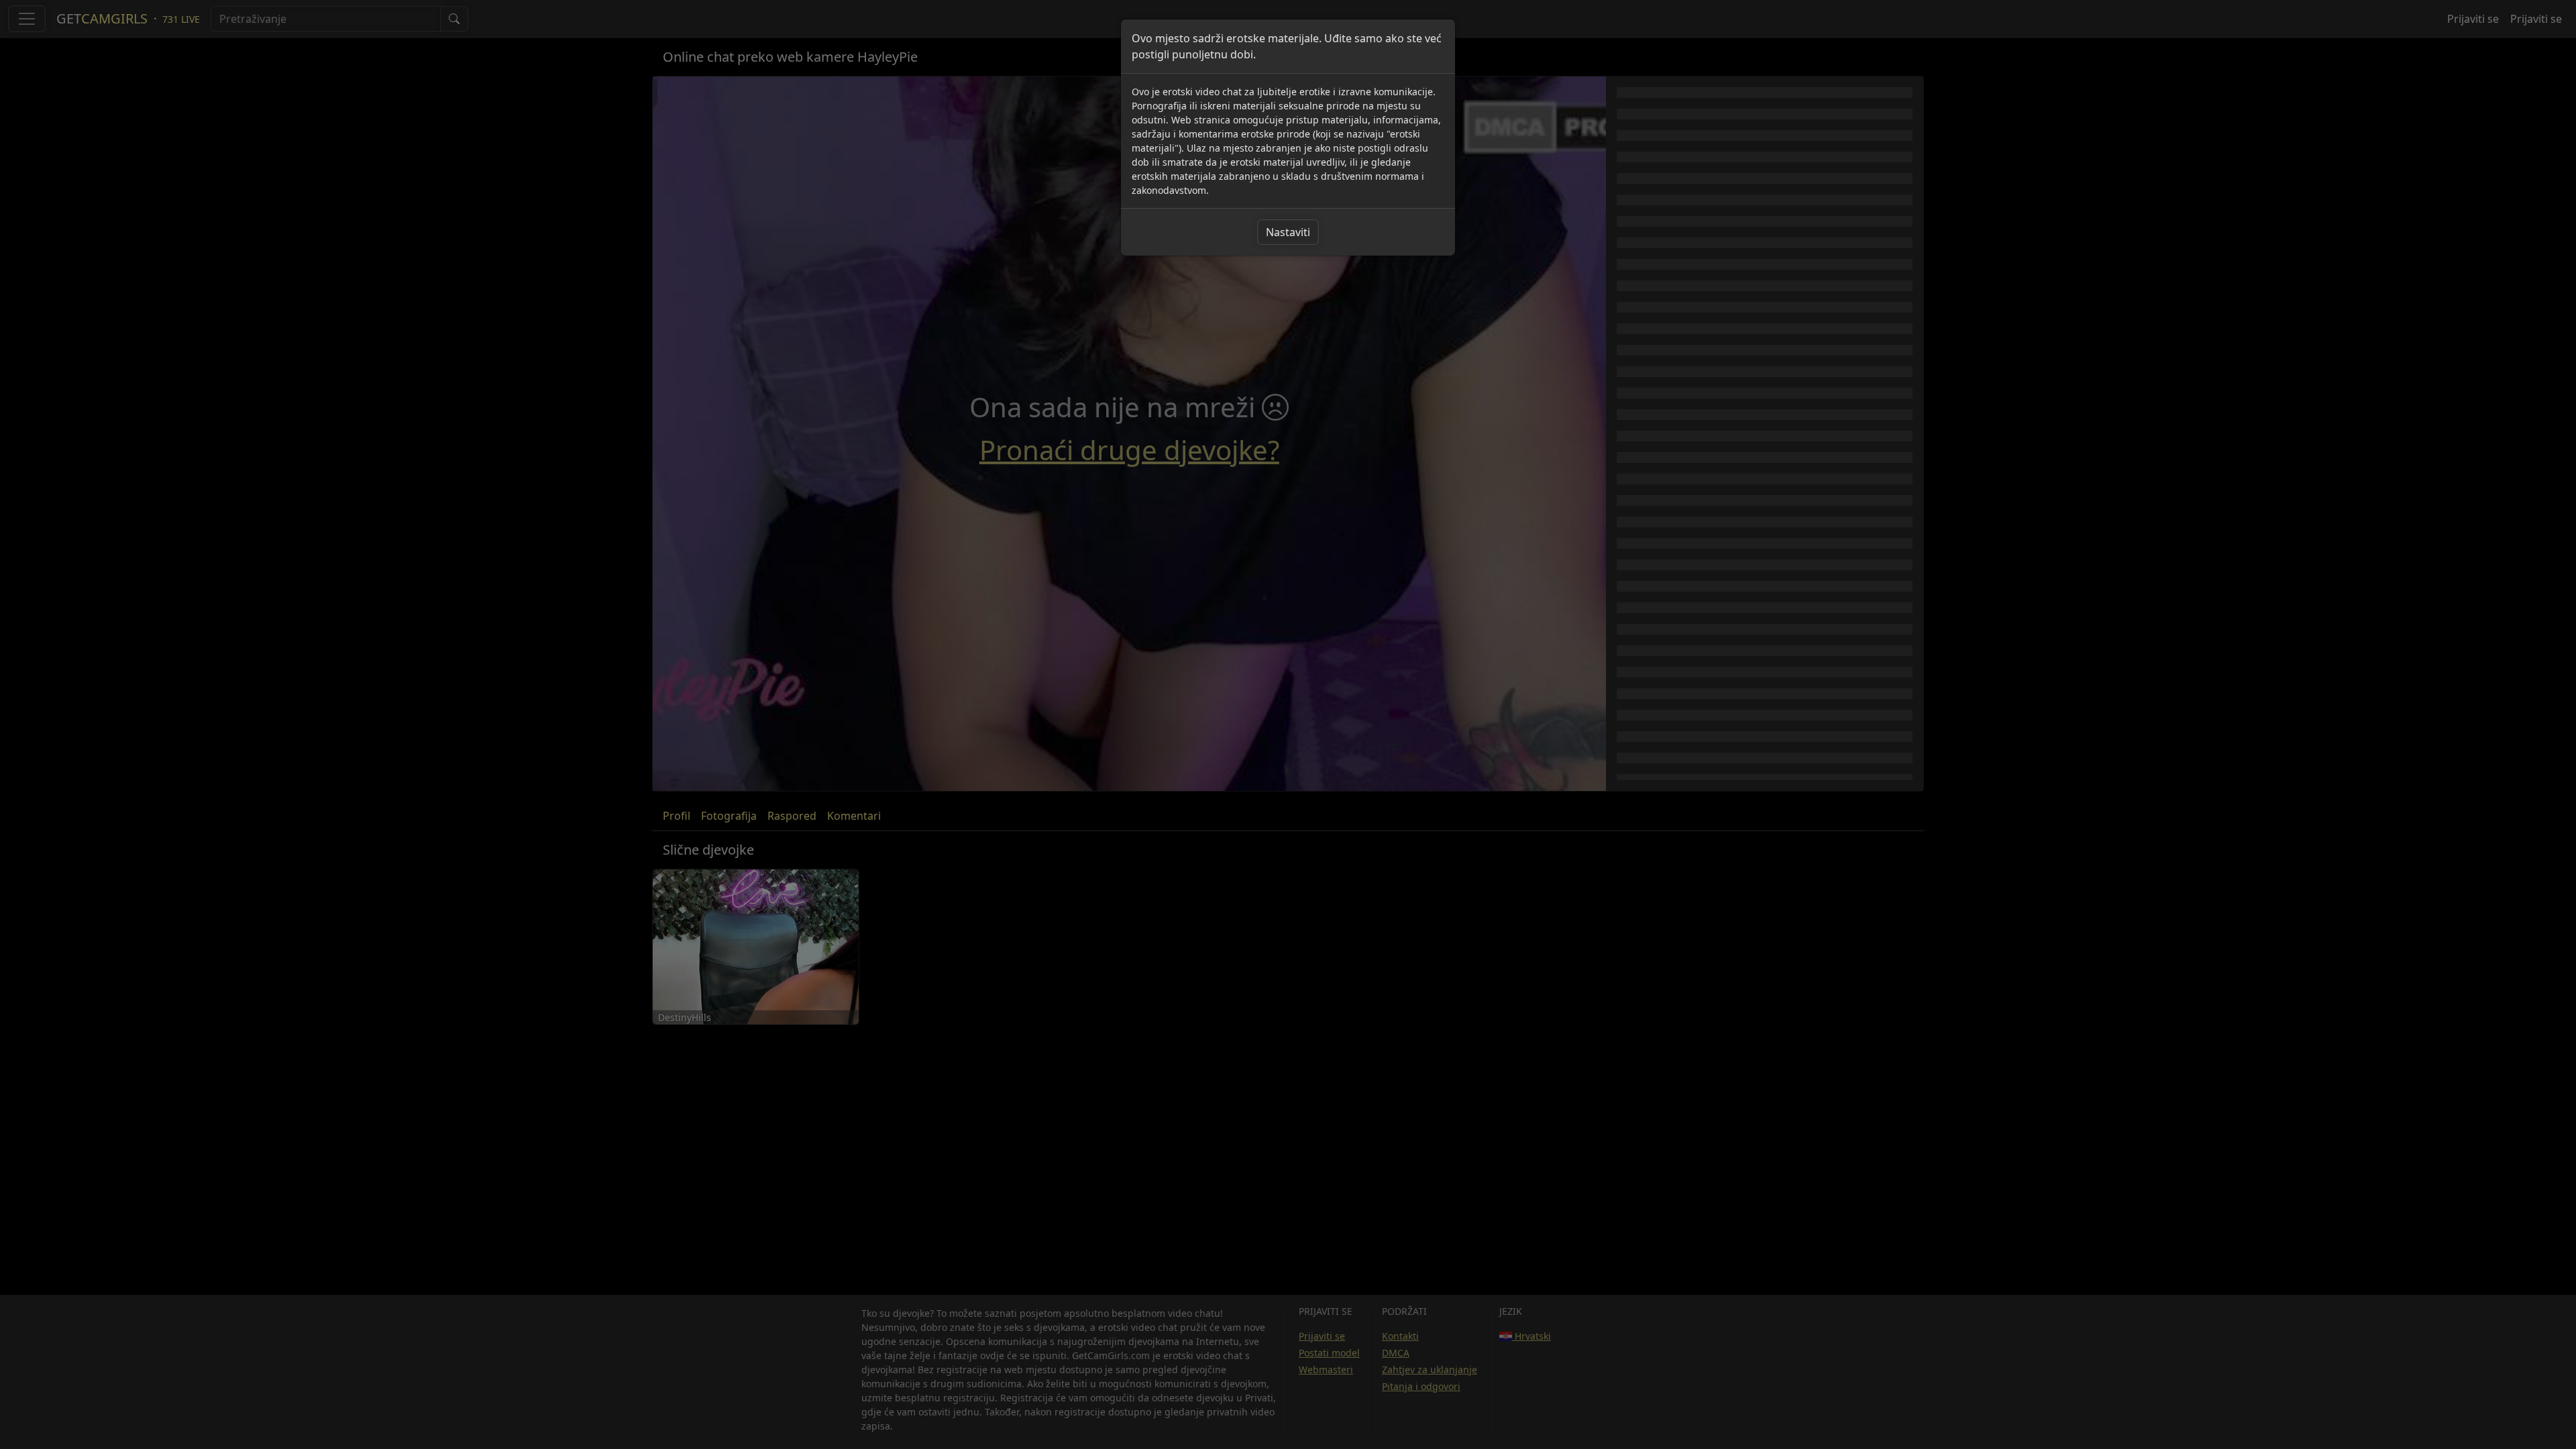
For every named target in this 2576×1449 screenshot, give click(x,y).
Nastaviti (1288, 232)
